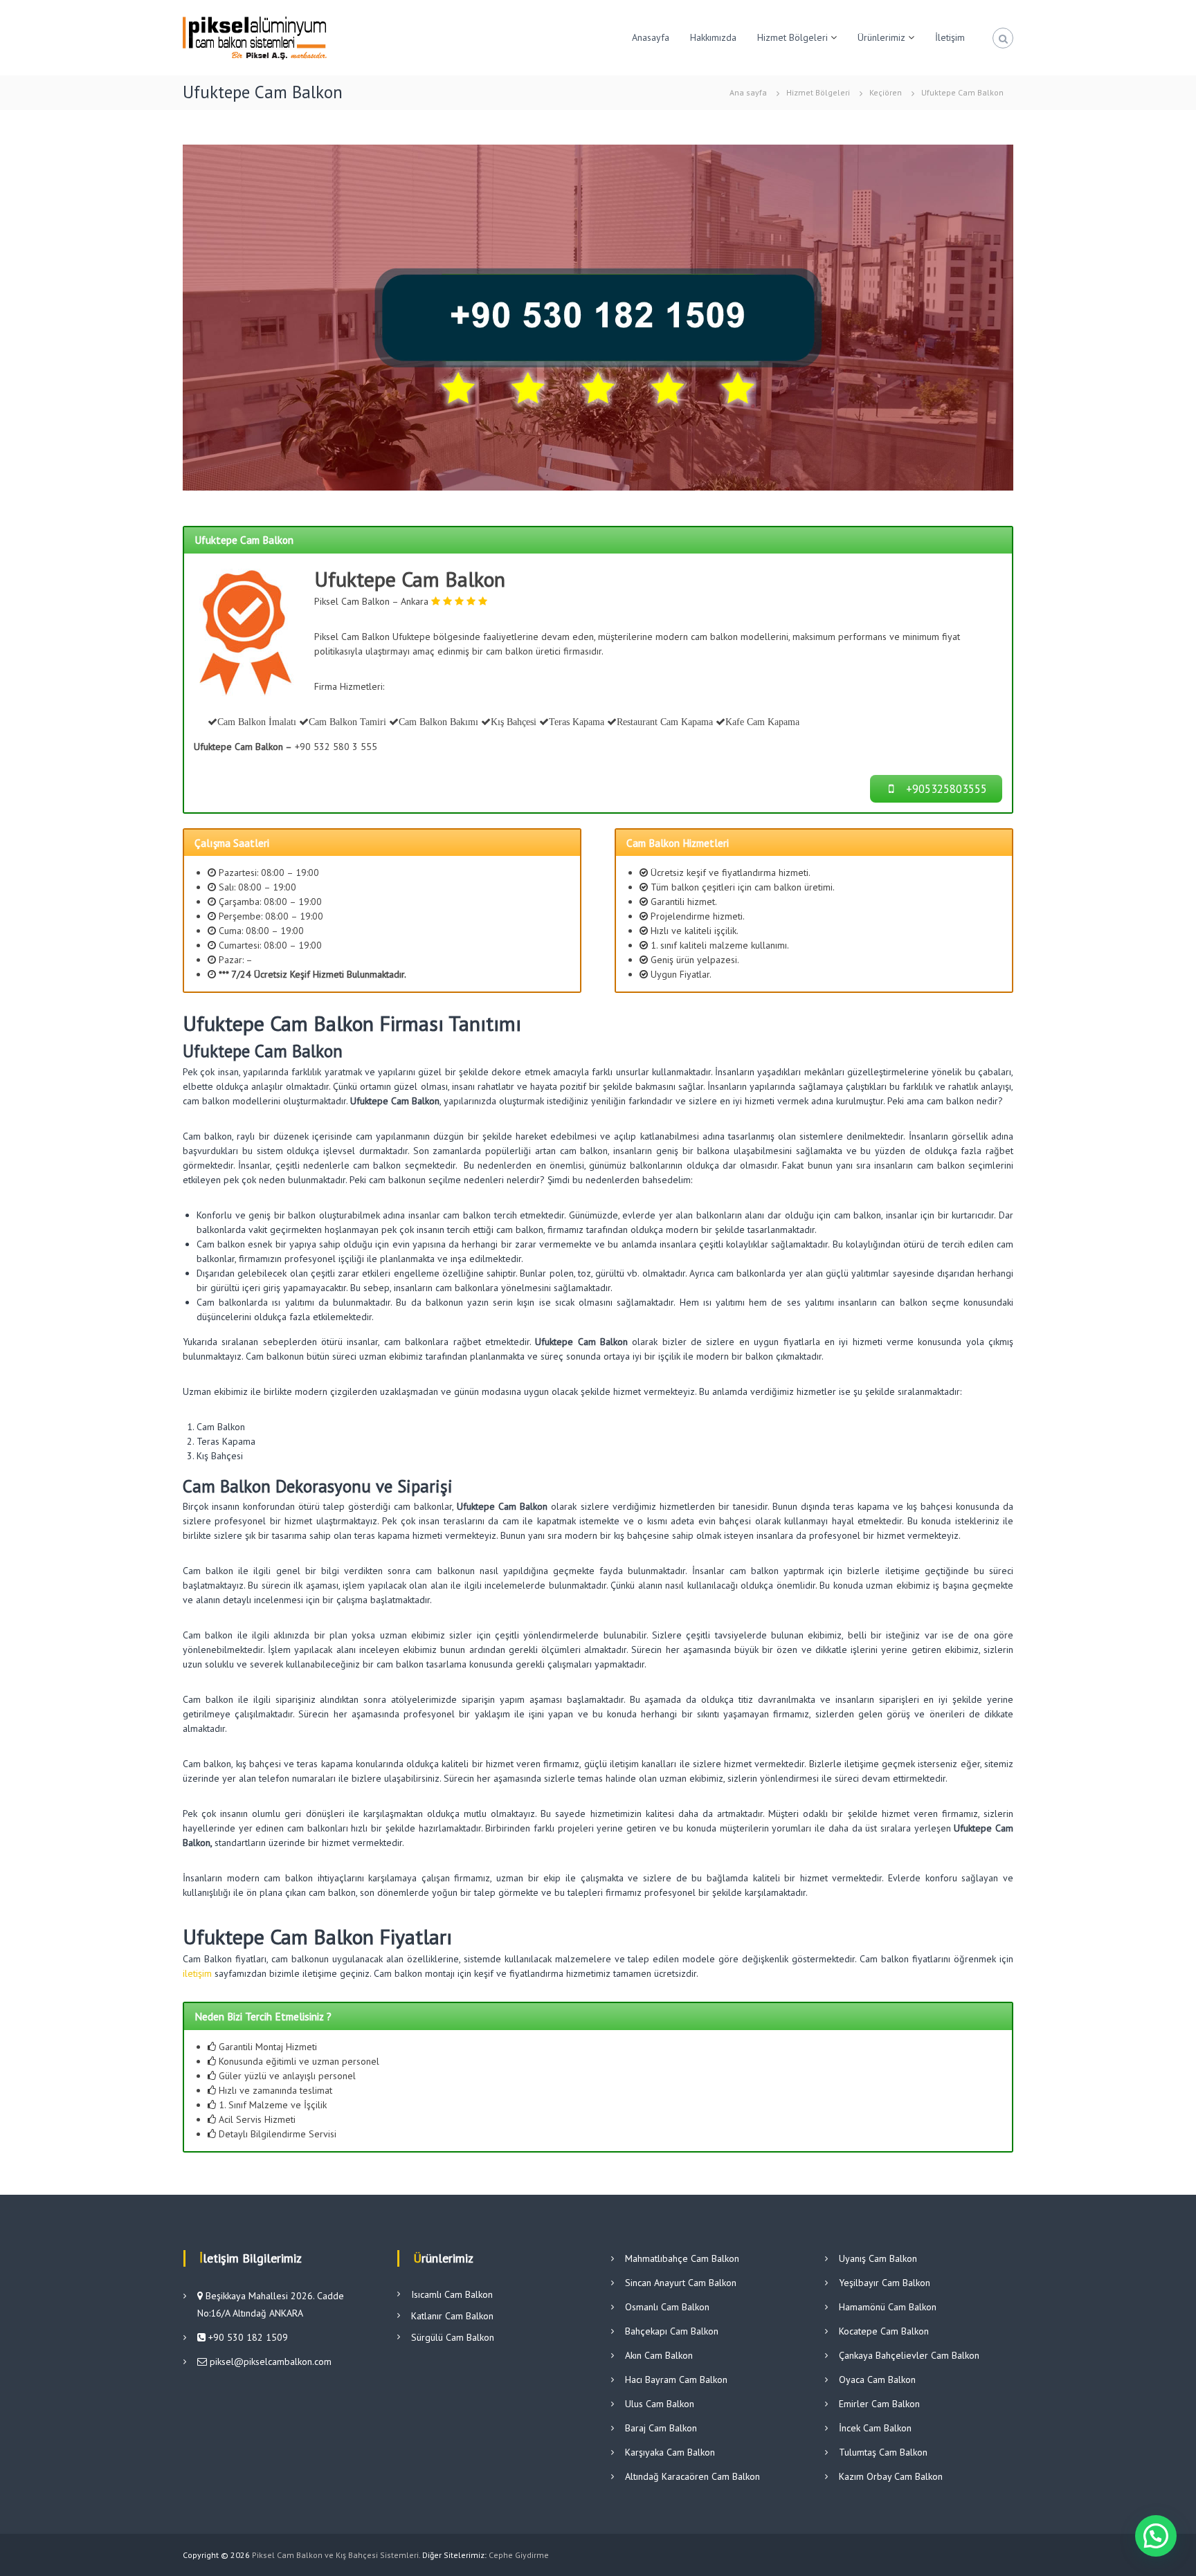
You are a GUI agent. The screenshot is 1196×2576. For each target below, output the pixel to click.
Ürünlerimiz (881, 37)
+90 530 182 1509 (247, 2337)
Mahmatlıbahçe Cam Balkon (682, 2258)
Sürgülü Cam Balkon (453, 2337)
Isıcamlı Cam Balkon (452, 2294)
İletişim (950, 37)
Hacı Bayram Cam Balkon (676, 2379)
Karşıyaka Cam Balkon (670, 2452)
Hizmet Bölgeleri (792, 37)
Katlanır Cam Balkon (452, 2316)
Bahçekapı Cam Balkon (672, 2331)
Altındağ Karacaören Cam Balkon (692, 2476)
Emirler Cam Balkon (879, 2404)
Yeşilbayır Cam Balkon (885, 2283)
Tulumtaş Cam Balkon (883, 2452)
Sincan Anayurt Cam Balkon (681, 2283)
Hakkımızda (713, 37)
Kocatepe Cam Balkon (884, 2331)
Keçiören (886, 92)
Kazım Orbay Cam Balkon (891, 2476)
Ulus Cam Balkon (660, 2404)
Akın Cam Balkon (659, 2355)
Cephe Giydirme (519, 2555)
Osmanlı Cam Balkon (667, 2307)
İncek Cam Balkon (875, 2428)
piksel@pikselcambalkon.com (271, 2362)
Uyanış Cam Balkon (878, 2258)
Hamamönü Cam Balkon (888, 2307)
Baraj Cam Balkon (661, 2428)
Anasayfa (651, 37)
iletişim (197, 1973)
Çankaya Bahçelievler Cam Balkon (909, 2355)
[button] (1156, 2536)
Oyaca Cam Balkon (877, 2379)
